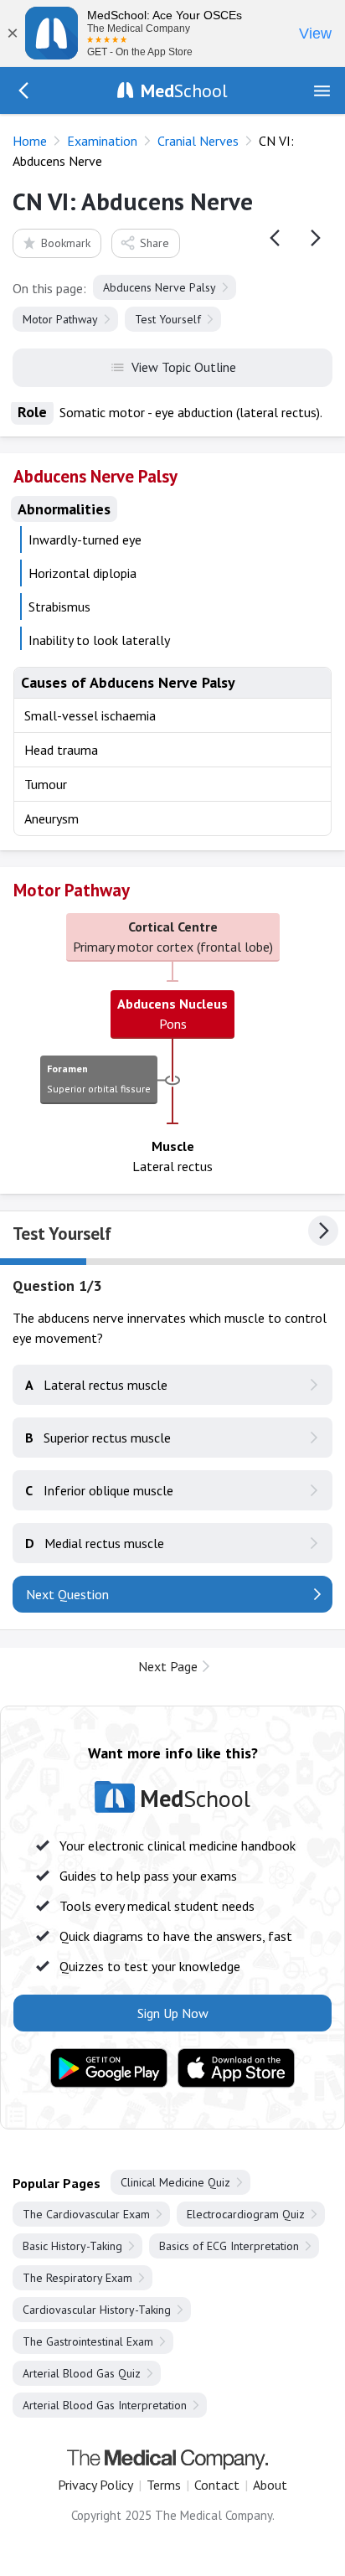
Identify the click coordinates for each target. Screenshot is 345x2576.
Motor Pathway (60, 319)
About (270, 2485)
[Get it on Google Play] (109, 2068)
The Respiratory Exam (77, 2278)
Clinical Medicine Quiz (175, 2182)
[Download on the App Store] (236, 2068)
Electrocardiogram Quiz (246, 2214)
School (184, 90)
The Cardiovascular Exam (86, 2214)
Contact (217, 2485)
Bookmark (66, 243)
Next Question (67, 1594)
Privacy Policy (95, 2485)
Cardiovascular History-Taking (97, 2310)
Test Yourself (168, 319)
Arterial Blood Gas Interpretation (105, 2405)
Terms (164, 2485)
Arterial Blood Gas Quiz (82, 2373)
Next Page (168, 1666)
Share (154, 243)
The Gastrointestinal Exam (88, 2341)
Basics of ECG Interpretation (229, 2246)
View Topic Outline (184, 367)
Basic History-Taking (72, 2246)
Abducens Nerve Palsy (160, 287)
